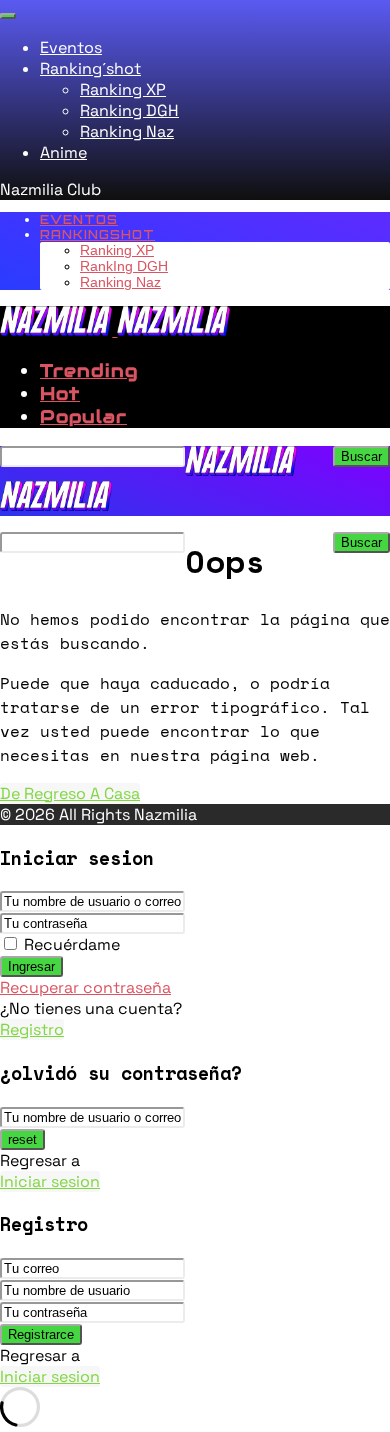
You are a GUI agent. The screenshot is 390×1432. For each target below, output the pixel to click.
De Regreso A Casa (70, 793)
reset (22, 1139)
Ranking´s (90, 68)
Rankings (97, 234)
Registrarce (41, 1334)
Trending (89, 370)
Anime (63, 152)
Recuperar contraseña (85, 987)
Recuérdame (72, 944)
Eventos (71, 47)
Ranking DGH (129, 110)
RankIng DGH (124, 266)
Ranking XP (123, 89)
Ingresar (31, 966)
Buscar (361, 456)
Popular (83, 416)
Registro (32, 1029)
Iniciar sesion (50, 1181)
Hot (60, 393)
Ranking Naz (127, 131)
